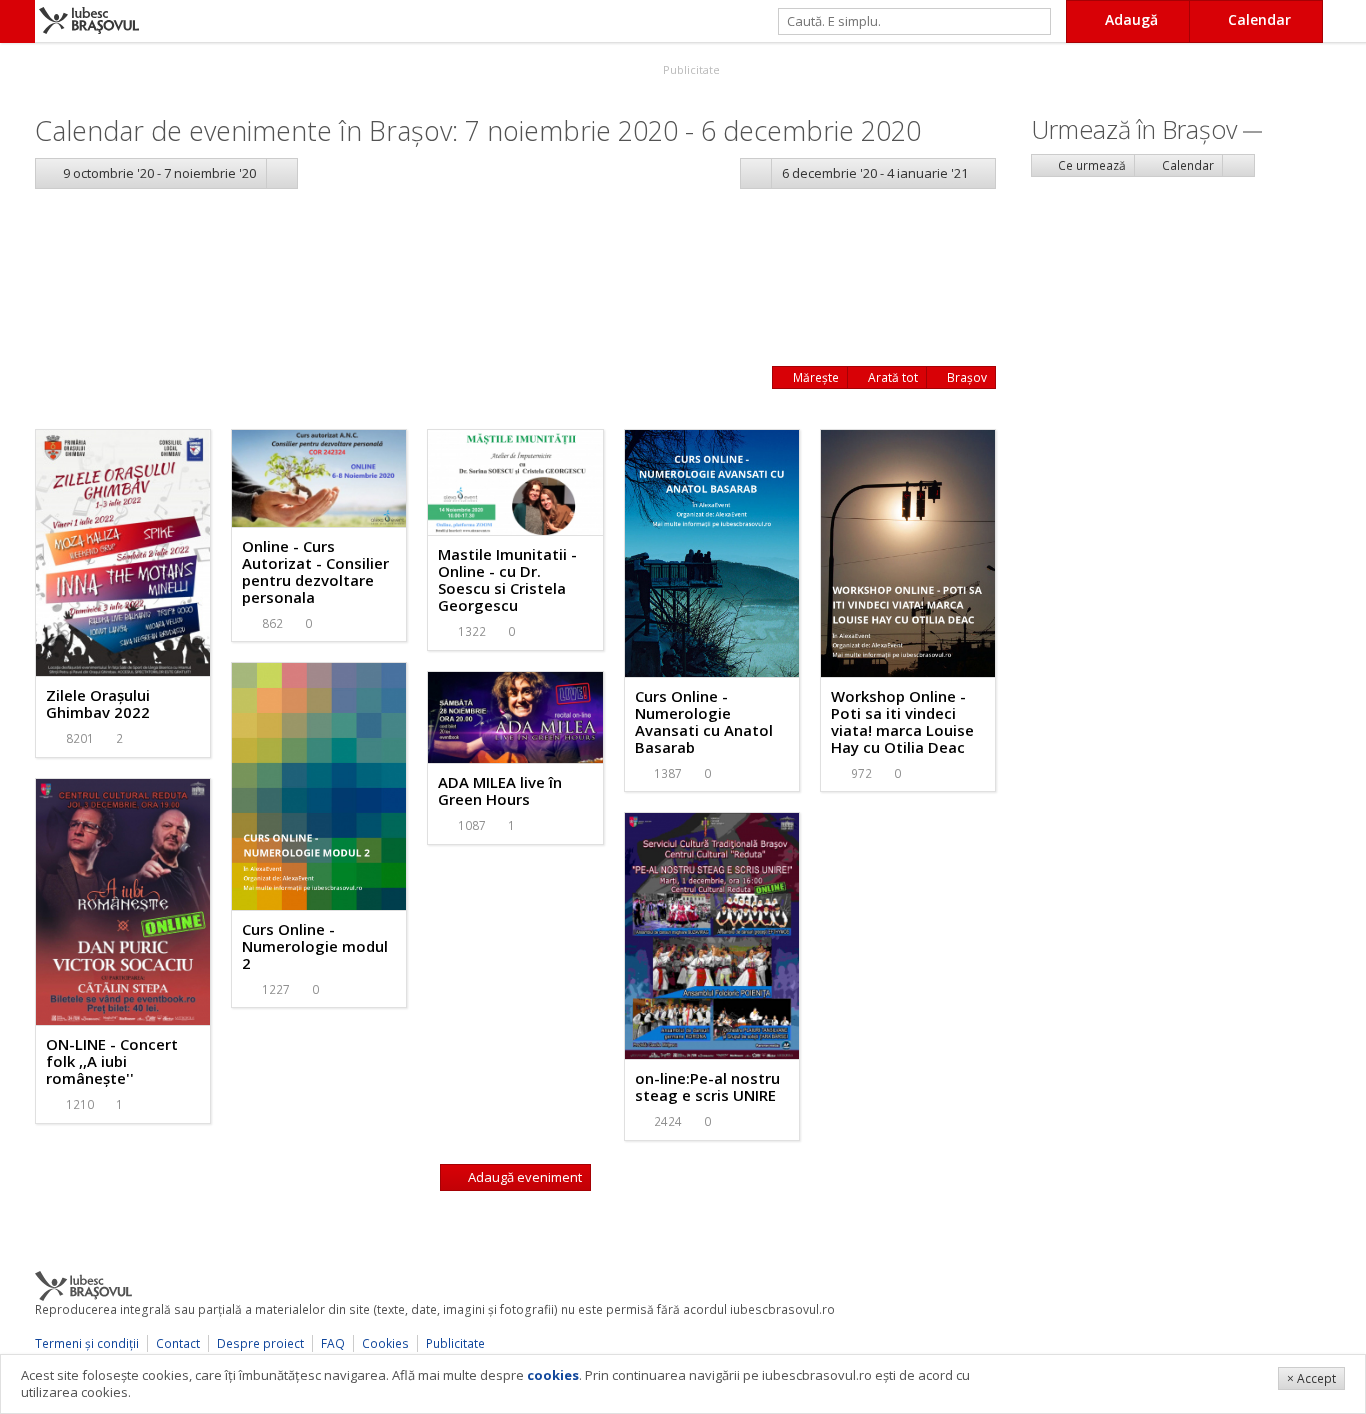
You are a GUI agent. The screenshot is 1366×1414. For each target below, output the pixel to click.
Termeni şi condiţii (87, 1343)
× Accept (1311, 1378)
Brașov (965, 377)
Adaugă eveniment (523, 1177)
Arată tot (891, 377)
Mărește (814, 377)
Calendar (1186, 165)
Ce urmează (1090, 165)
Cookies (385, 1343)
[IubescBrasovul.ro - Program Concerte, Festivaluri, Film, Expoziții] (17, 21)
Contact (178, 1343)
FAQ (333, 1343)
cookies (553, 1375)
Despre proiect (260, 1343)
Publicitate (690, 69)
